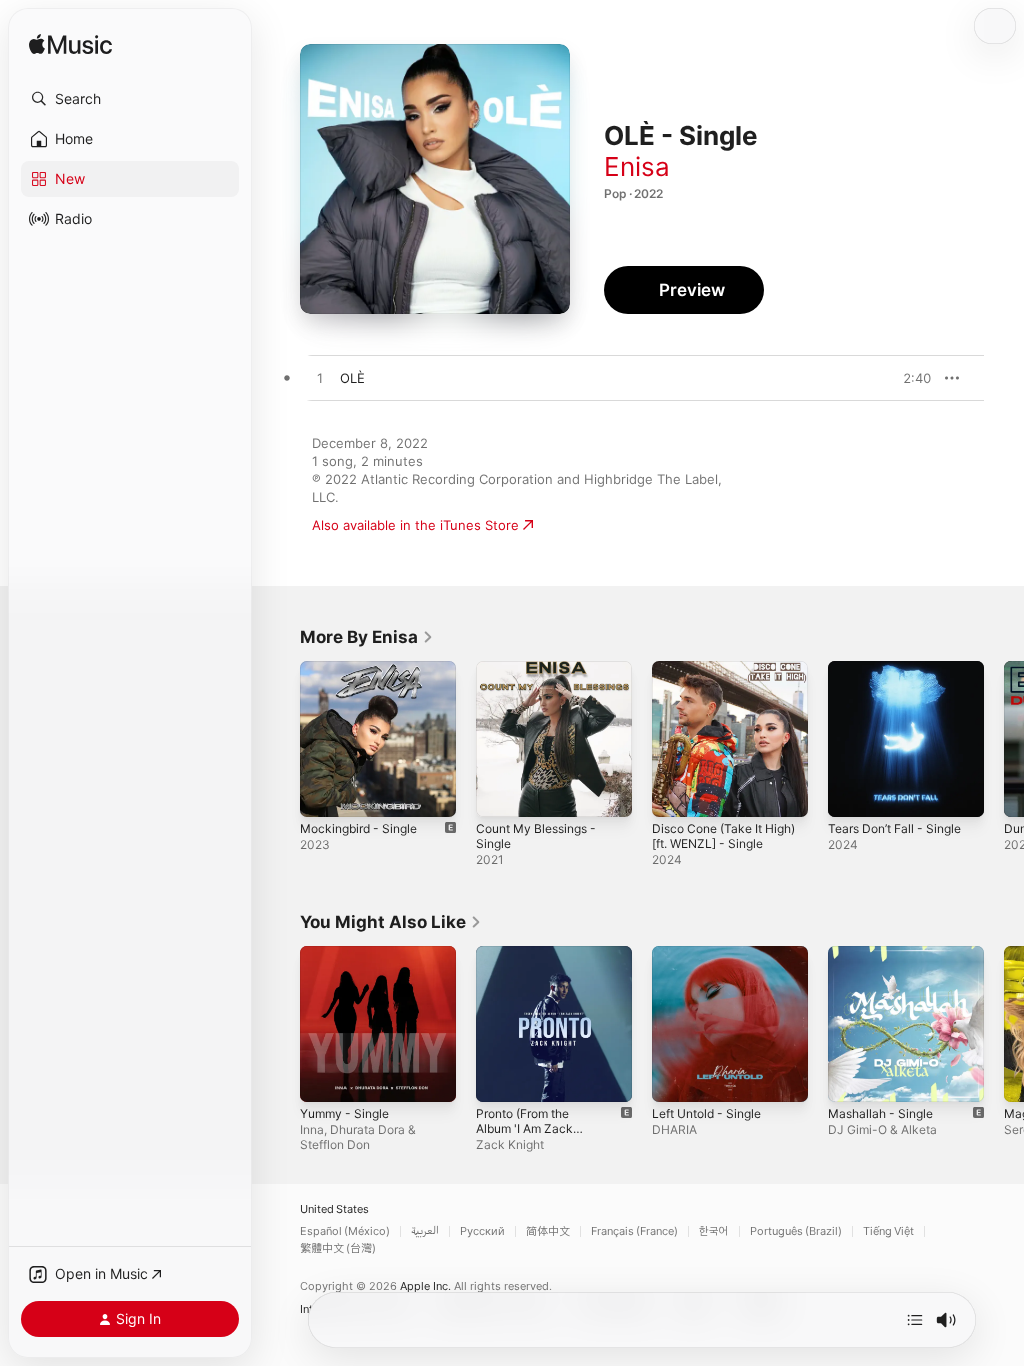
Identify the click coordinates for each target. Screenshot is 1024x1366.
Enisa (637, 166)
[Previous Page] (280, 739)
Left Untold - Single (706, 1113)
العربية (425, 1231)
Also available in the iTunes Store (415, 525)
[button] (130, 99)
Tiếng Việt (888, 1231)
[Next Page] (1004, 739)
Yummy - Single (344, 1113)
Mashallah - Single (880, 1113)
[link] (367, 637)
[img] (70, 45)
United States (334, 1209)
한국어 (714, 1231)
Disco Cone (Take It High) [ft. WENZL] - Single (723, 836)
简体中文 (548, 1231)
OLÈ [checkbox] (352, 378)
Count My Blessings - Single (536, 836)
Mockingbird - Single (358, 828)
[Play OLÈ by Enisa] (320, 379)
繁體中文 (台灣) (338, 1248)
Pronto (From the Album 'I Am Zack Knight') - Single (524, 1128)
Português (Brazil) (796, 1231)
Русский (482, 1231)
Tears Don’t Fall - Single (894, 828)
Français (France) (634, 1231)
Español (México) (345, 1231)
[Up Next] (915, 1320)
